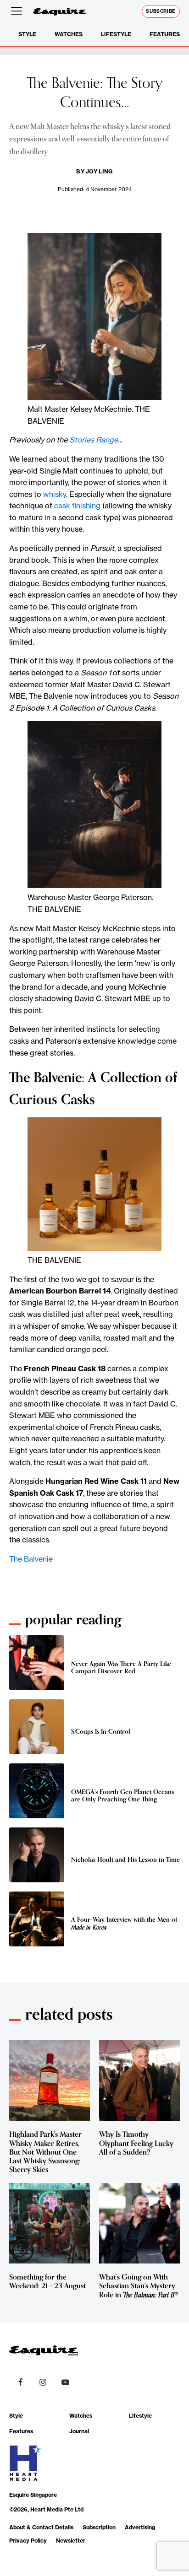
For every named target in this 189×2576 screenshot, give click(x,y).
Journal (79, 2431)
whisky (55, 494)
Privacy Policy (28, 2541)
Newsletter (71, 2541)
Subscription (99, 2527)
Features (165, 34)
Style (27, 34)
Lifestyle (116, 34)
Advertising (140, 2527)
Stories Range (94, 440)
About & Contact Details (41, 2527)
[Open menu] (18, 11)
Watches (69, 34)
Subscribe (161, 11)
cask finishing (77, 506)
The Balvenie (31, 1559)
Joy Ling (99, 171)
